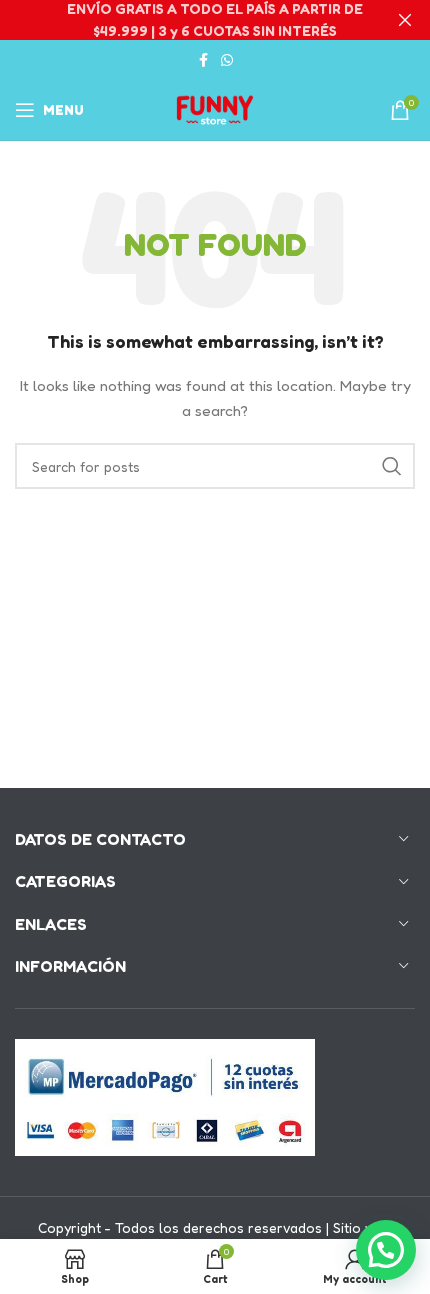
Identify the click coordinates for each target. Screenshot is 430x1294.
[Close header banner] (405, 20)
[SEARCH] (392, 466)
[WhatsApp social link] (227, 60)
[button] (386, 1250)
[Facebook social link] (203, 60)
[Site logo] (215, 108)
